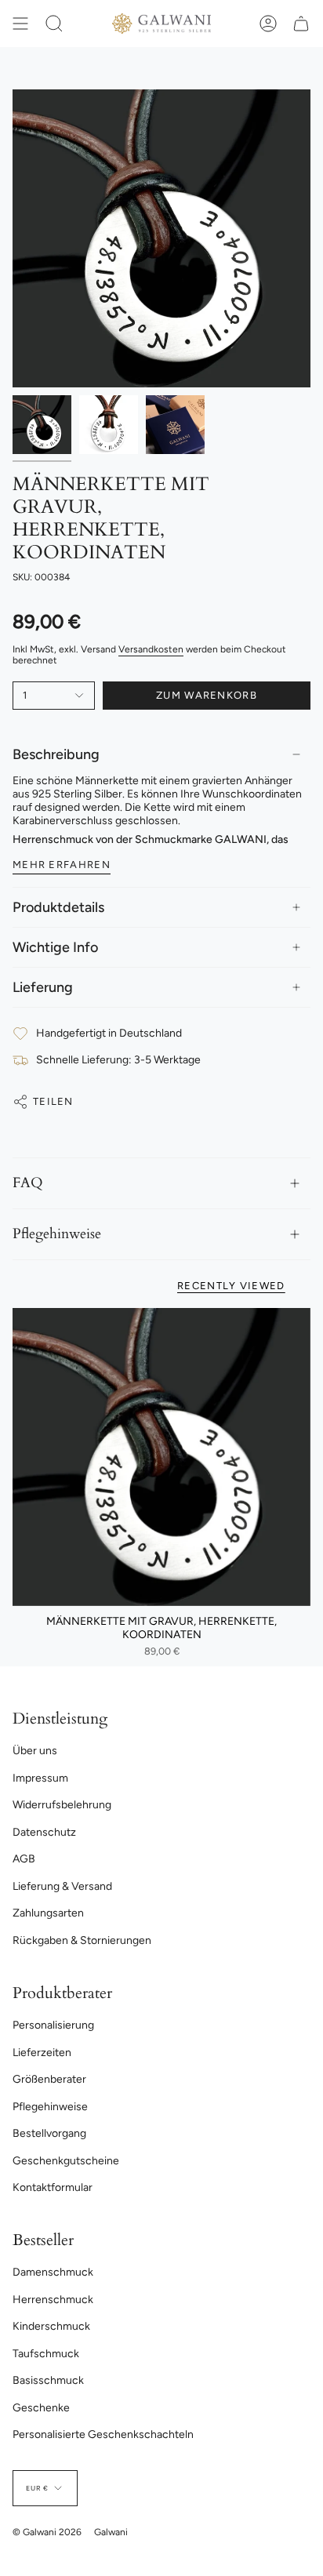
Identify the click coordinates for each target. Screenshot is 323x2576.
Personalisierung (53, 2025)
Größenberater (49, 2079)
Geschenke (41, 2408)
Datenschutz (44, 1832)
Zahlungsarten (48, 1913)
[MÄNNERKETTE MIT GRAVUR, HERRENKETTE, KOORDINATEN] (161, 1457)
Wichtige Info (55, 947)
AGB (24, 1859)
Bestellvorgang (49, 2133)
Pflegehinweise (57, 1234)
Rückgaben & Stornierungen (82, 1940)
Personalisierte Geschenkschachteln (103, 2434)
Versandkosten (151, 649)
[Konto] (268, 24)
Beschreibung (56, 754)
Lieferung (43, 987)
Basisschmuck (48, 2380)
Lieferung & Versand (62, 1886)
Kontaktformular (53, 2187)
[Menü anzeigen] (20, 24)
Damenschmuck (53, 2272)
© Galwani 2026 (47, 2532)
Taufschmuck (46, 2354)
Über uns (35, 1751)
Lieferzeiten (42, 2053)
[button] (54, 24)
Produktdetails (58, 907)
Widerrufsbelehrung (62, 1805)
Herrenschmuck (53, 2300)
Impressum (40, 1778)
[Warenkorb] (301, 24)
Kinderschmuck (51, 2326)
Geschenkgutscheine (66, 2161)
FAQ (28, 1183)
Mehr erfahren (62, 865)
